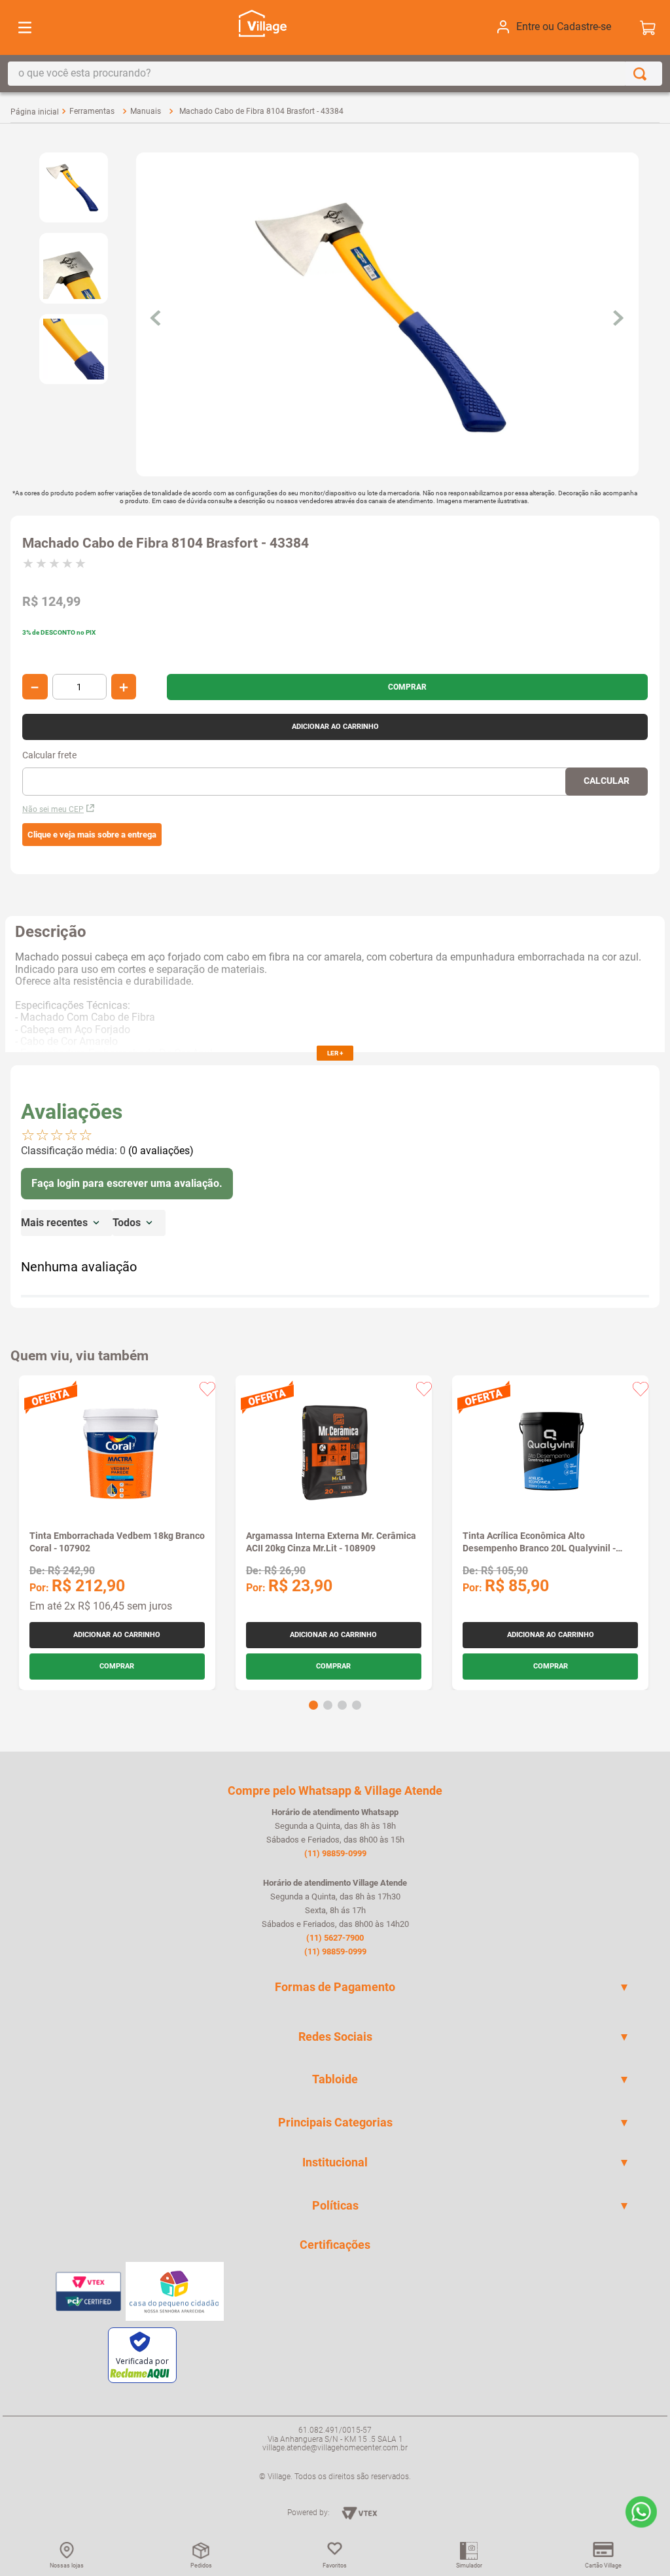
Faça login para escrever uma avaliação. (127, 1183)
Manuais (146, 111)
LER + (335, 1053)
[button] (92, 835)
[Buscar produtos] (643, 74)
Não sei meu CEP (53, 809)
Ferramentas (92, 111)
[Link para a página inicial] (35, 112)
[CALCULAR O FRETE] (607, 782)
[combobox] (335, 74)
